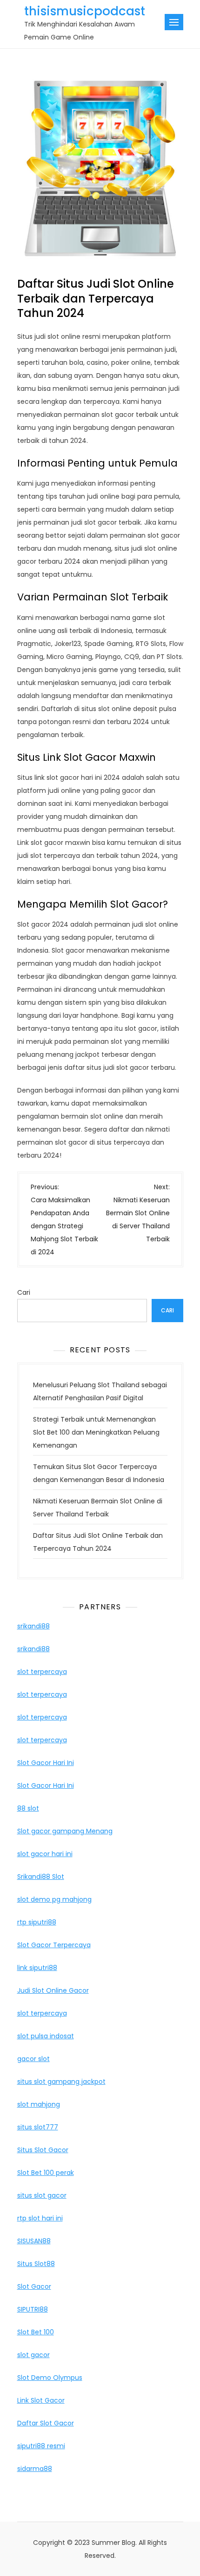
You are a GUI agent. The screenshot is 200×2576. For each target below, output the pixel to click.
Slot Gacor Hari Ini (46, 1763)
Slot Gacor (34, 2286)
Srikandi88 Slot (41, 1877)
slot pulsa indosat (46, 2036)
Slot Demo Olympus (50, 2378)
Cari (24, 1292)
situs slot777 (38, 2127)
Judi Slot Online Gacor (53, 1990)
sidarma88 (35, 2469)
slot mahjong (39, 2104)
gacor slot (33, 2059)
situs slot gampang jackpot (61, 2082)
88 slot (28, 1808)
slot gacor (33, 2355)
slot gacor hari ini (45, 1854)
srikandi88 (33, 1626)
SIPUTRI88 (33, 2309)
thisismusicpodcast (85, 11)
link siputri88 (37, 1968)
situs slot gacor (42, 2195)
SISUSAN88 (34, 2241)
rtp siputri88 (37, 1922)
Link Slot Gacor (41, 2400)
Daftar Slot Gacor (46, 2423)
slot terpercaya (42, 1672)
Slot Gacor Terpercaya (54, 1945)
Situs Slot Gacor (43, 2150)
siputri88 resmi (41, 2446)
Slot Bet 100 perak (46, 2173)
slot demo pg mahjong (54, 1899)
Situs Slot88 (36, 2264)
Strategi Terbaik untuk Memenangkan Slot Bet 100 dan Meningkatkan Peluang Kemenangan (96, 1432)
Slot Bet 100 (36, 2332)
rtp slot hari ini (40, 2218)
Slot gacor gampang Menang (65, 1831)
